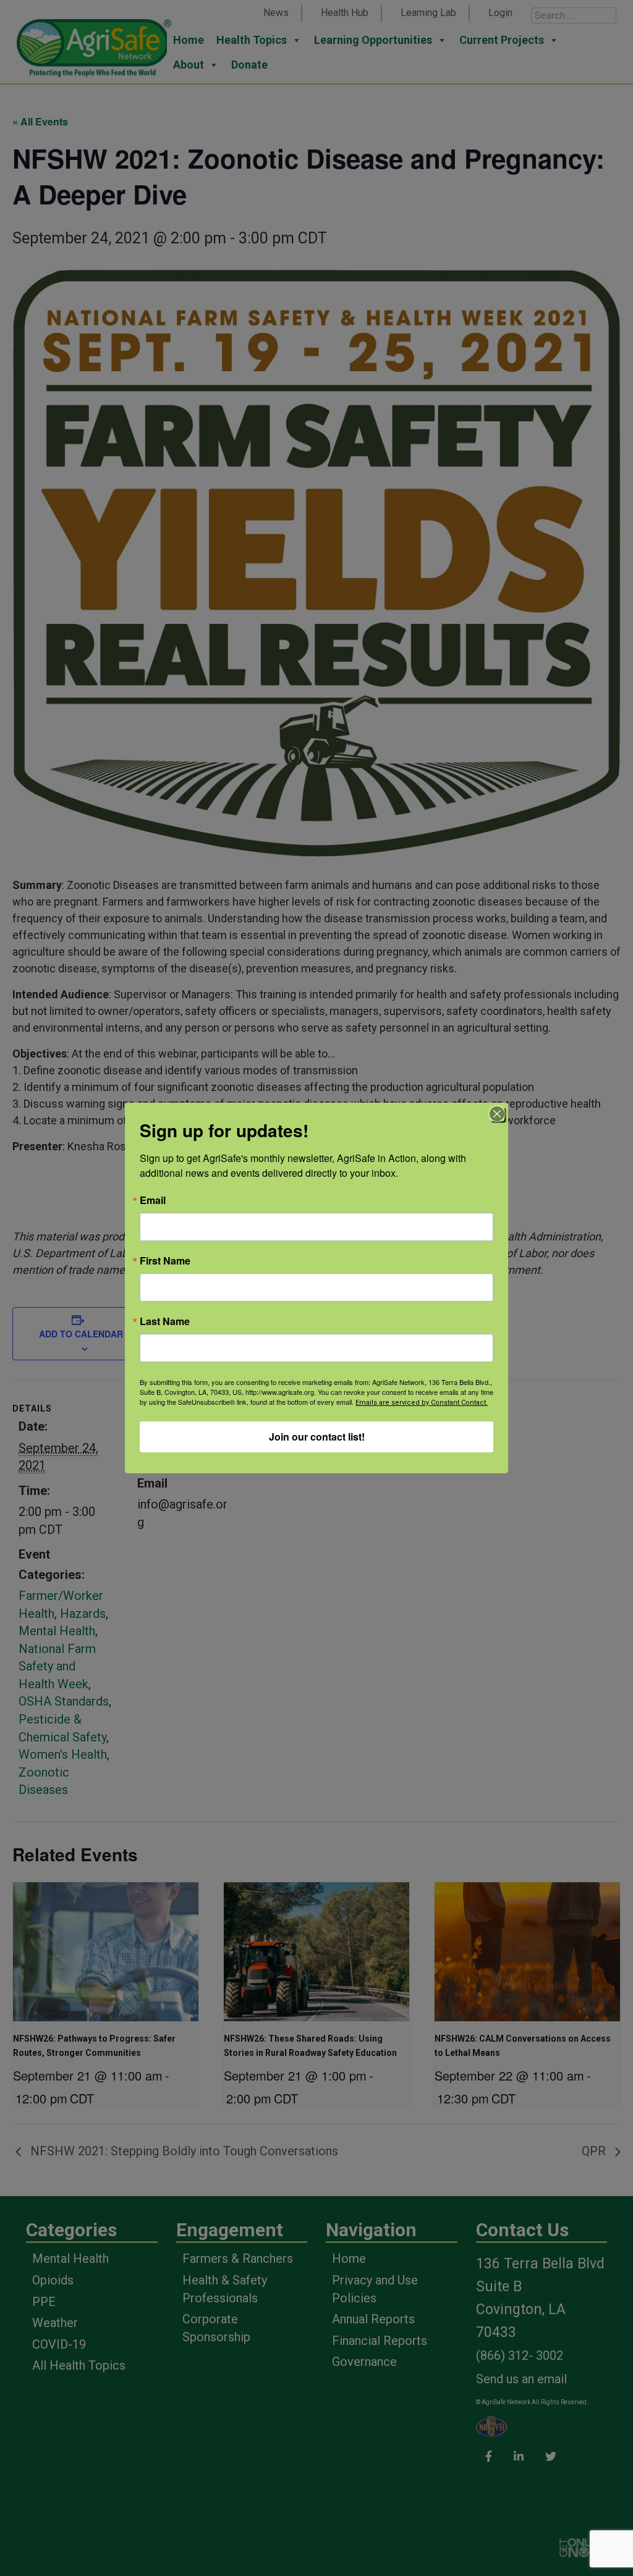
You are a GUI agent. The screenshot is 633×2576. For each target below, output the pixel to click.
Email (153, 1200)
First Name (165, 1261)
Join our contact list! (317, 1437)
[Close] (497, 1114)
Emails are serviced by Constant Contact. (422, 1403)
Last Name (165, 1321)
